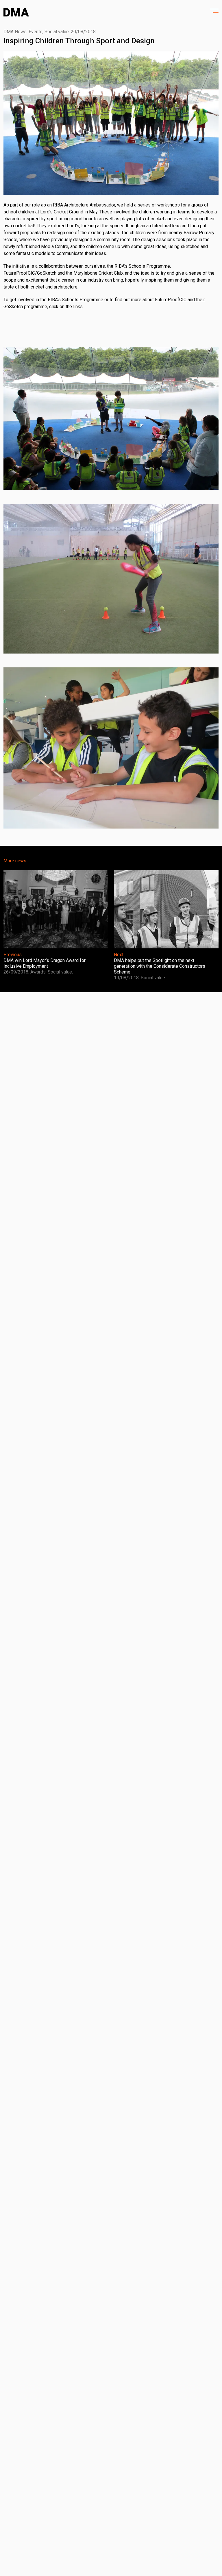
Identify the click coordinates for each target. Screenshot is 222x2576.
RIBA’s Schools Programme (75, 300)
